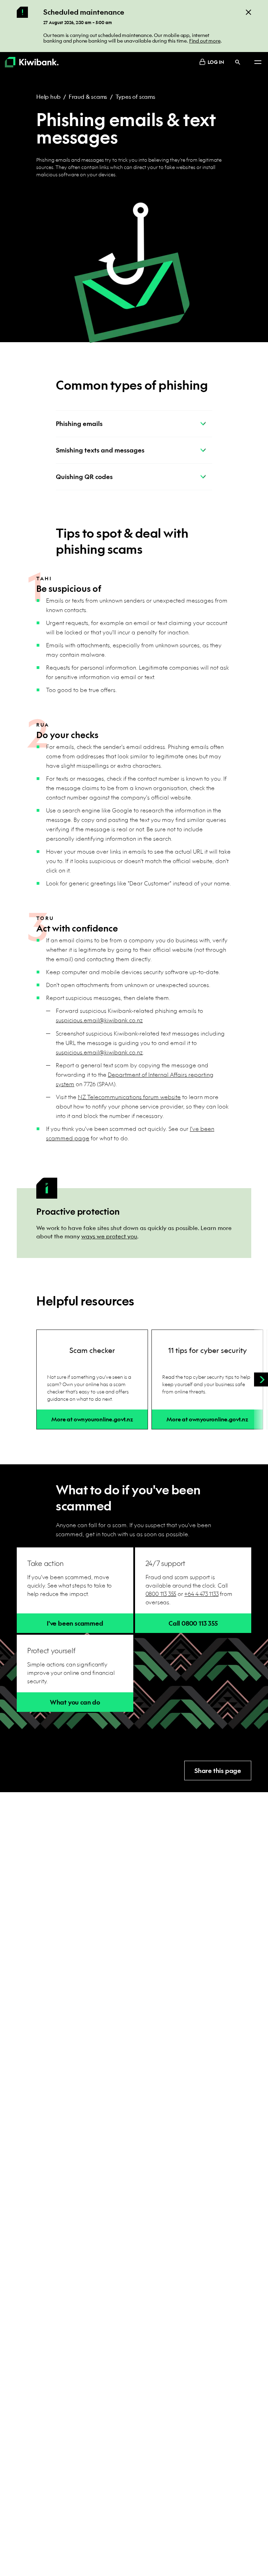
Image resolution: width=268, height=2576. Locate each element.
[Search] (238, 62)
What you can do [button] (75, 1702)
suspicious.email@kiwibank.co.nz (99, 1020)
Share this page (218, 1771)
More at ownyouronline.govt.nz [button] (92, 1419)
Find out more (205, 41)
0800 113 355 (161, 1594)
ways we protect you (109, 1236)
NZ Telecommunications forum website (129, 1097)
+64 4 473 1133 (201, 1594)
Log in (216, 62)
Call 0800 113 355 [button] (193, 1623)
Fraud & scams (88, 97)
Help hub (48, 97)
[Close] (248, 12)
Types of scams (135, 97)
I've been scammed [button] (75, 1623)
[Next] (261, 1379)
